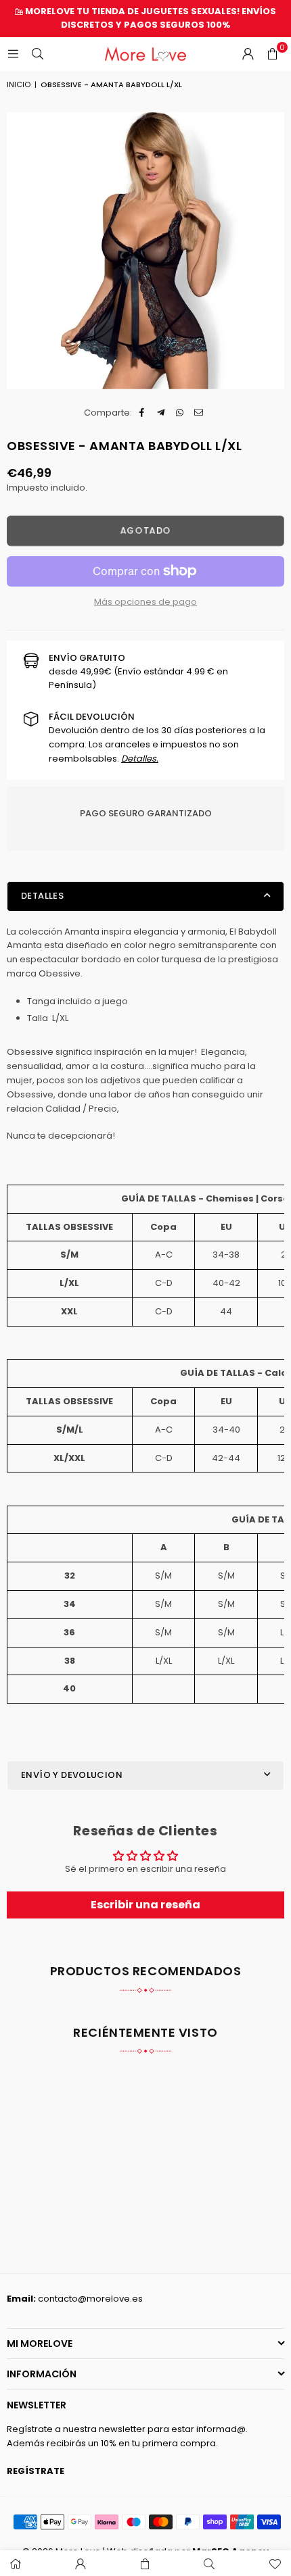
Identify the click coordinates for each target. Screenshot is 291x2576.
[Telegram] (161, 413)
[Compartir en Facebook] (142, 413)
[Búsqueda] (37, 54)
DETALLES (42, 896)
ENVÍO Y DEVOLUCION (72, 1775)
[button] (272, 54)
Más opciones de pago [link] (145, 602)
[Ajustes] (248, 54)
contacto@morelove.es (90, 2299)
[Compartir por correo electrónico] (199, 413)
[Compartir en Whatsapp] (180, 413)
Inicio (19, 84)
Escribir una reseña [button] (145, 1905)
